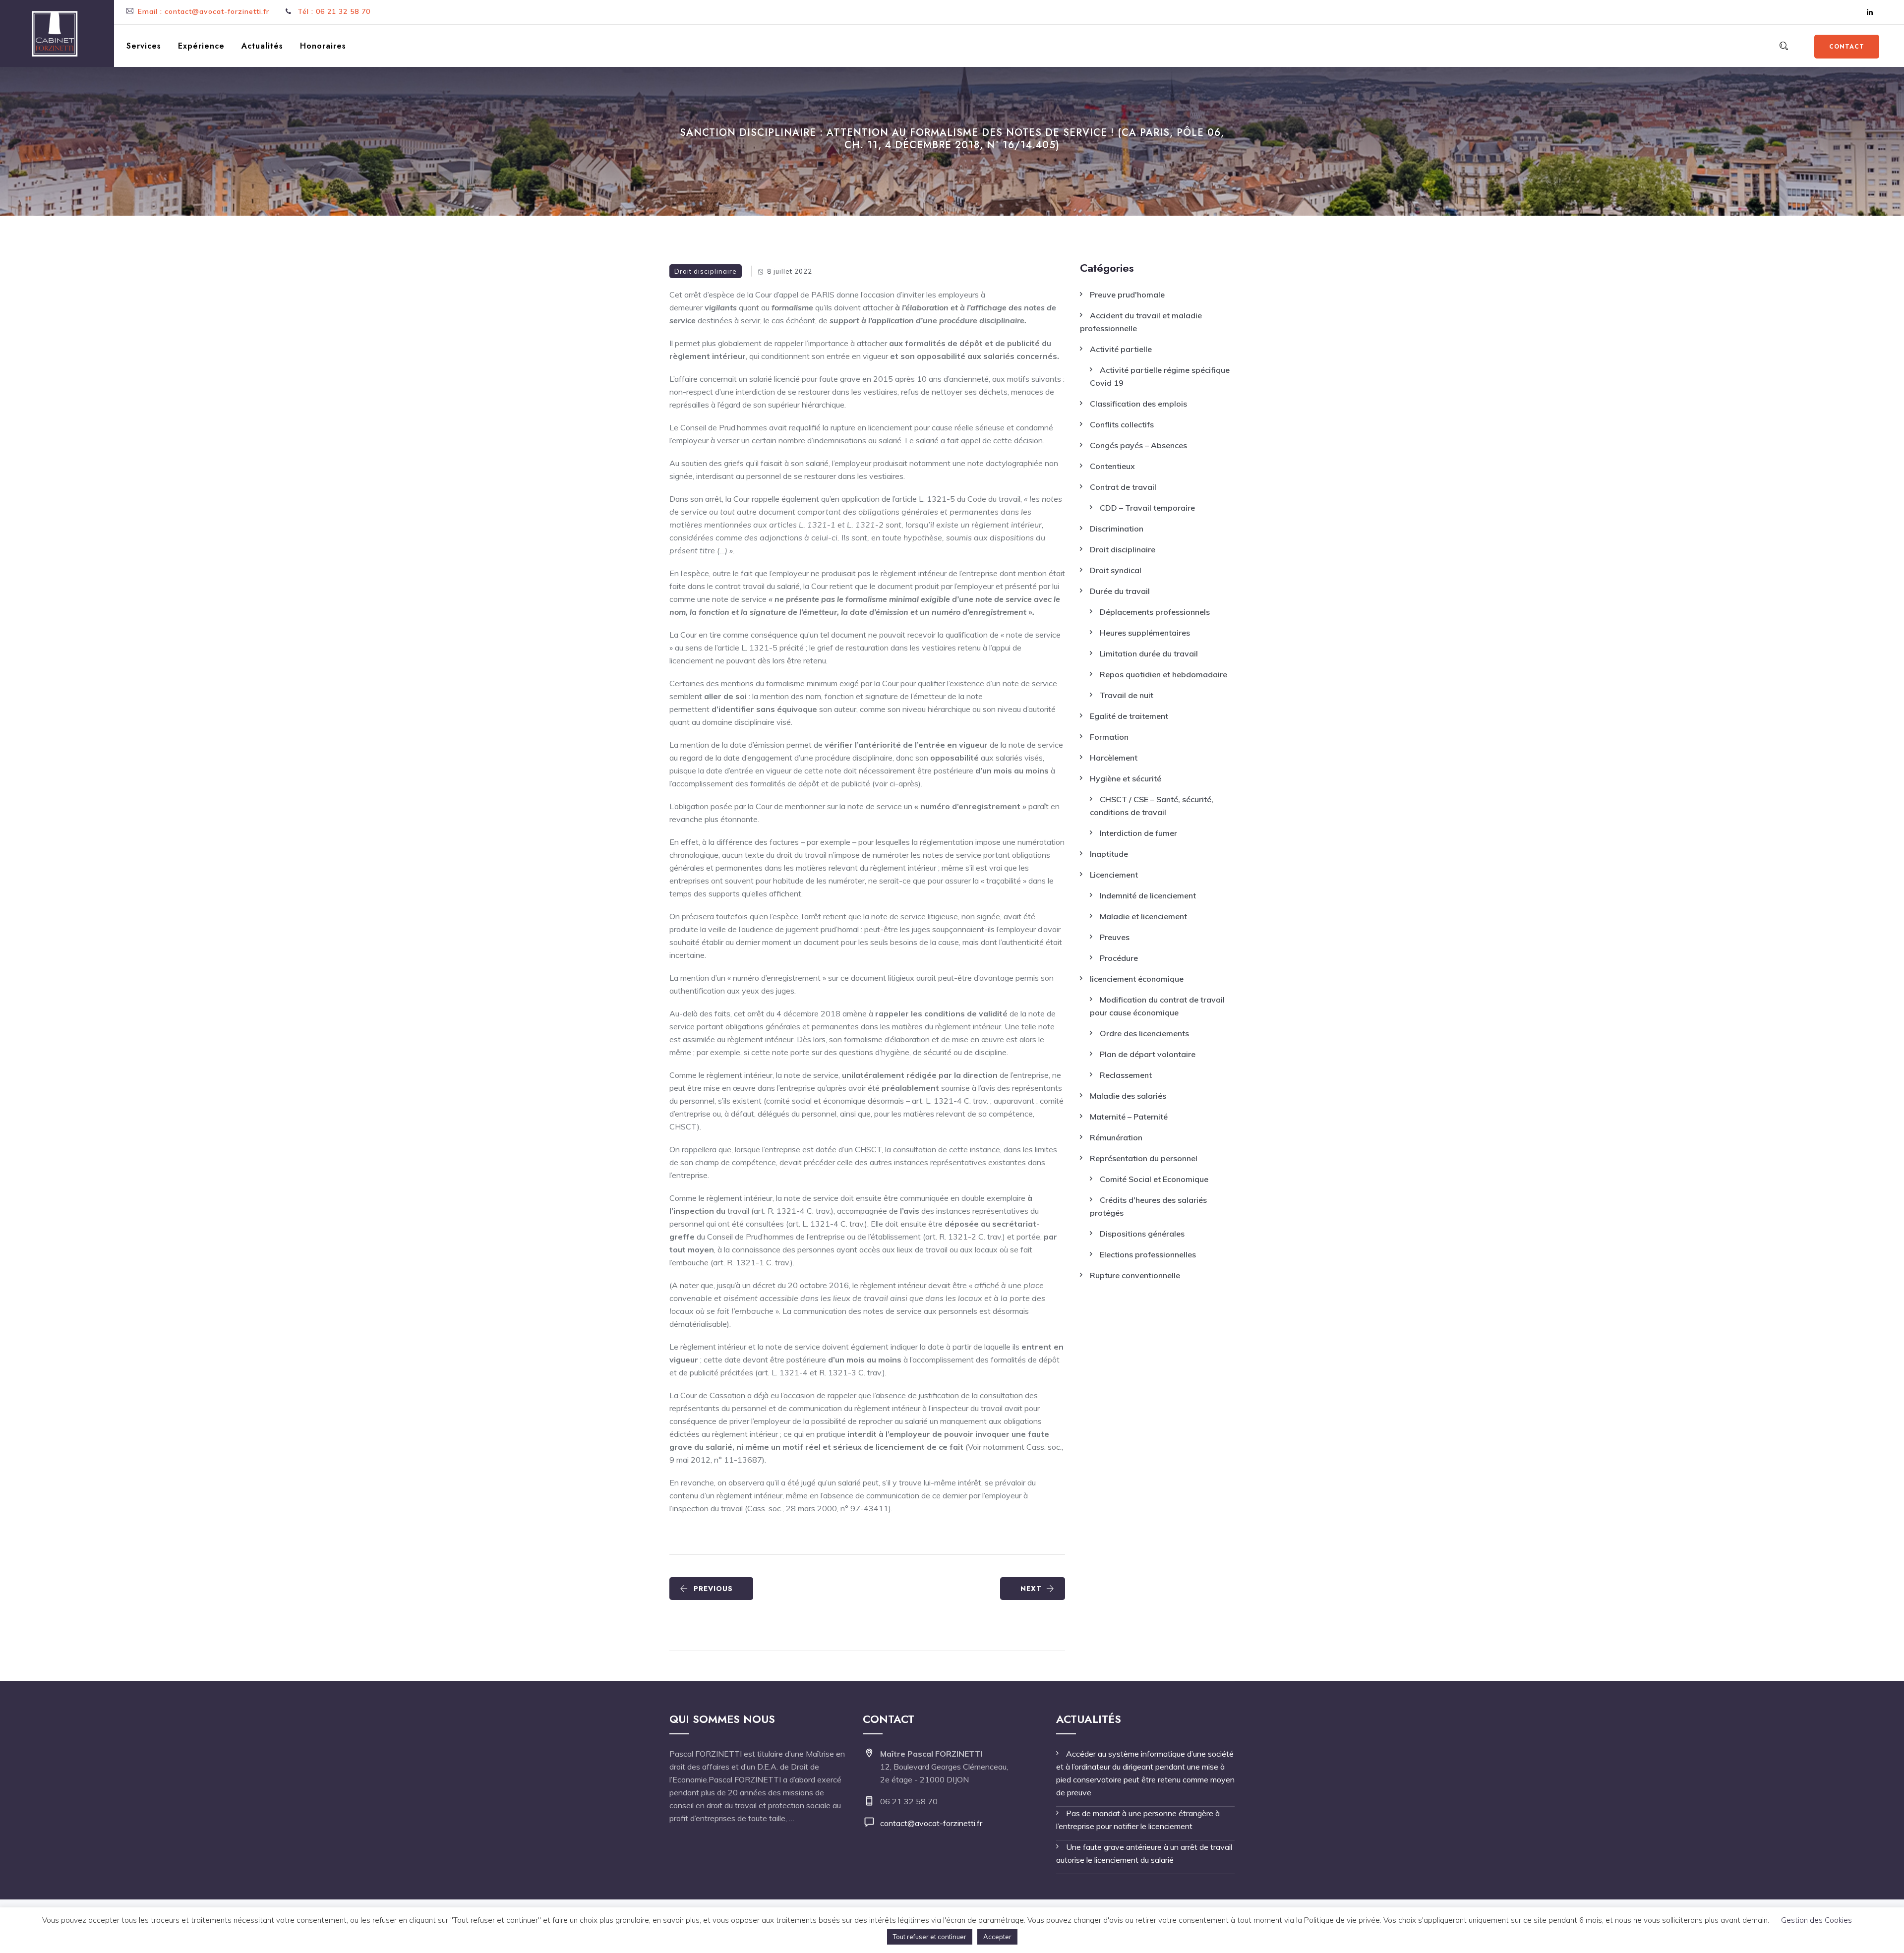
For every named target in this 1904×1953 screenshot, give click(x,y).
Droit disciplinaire (706, 271)
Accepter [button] (997, 1937)
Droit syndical (1116, 570)
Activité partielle (1121, 349)
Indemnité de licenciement (1148, 895)
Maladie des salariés (1128, 1096)
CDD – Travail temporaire (1147, 508)
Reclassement (1126, 1075)
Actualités (262, 46)
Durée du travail (1120, 591)
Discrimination (1117, 529)
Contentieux (1112, 466)
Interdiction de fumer (1138, 833)
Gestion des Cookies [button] (1816, 1920)
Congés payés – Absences (1138, 445)
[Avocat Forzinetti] (55, 33)
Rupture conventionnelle (1135, 1275)
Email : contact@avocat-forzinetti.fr (204, 11)
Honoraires (323, 46)
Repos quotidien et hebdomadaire (1163, 674)
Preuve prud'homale (1127, 295)
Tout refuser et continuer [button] (930, 1937)
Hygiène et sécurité (1126, 778)
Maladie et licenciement (1143, 916)
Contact (1847, 47)
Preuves (1115, 937)
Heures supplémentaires (1145, 633)
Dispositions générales (1142, 1234)
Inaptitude (1109, 854)
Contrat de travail (1123, 487)
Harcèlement (1114, 758)
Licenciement (1114, 875)
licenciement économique (1137, 979)
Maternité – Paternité (1129, 1117)
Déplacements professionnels (1155, 612)
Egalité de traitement (1129, 716)
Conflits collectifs (1122, 424)
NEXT (1031, 1589)
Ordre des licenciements (1144, 1033)
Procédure (1119, 958)
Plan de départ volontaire (1148, 1054)
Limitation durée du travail (1149, 653)
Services (144, 46)
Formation (1109, 737)
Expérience (201, 46)
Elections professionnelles (1148, 1254)
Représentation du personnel (1144, 1158)
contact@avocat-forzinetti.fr (931, 1823)
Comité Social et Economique (1154, 1179)
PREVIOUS (713, 1589)
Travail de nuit (1127, 695)
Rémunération (1116, 1137)
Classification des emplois (1138, 404)
